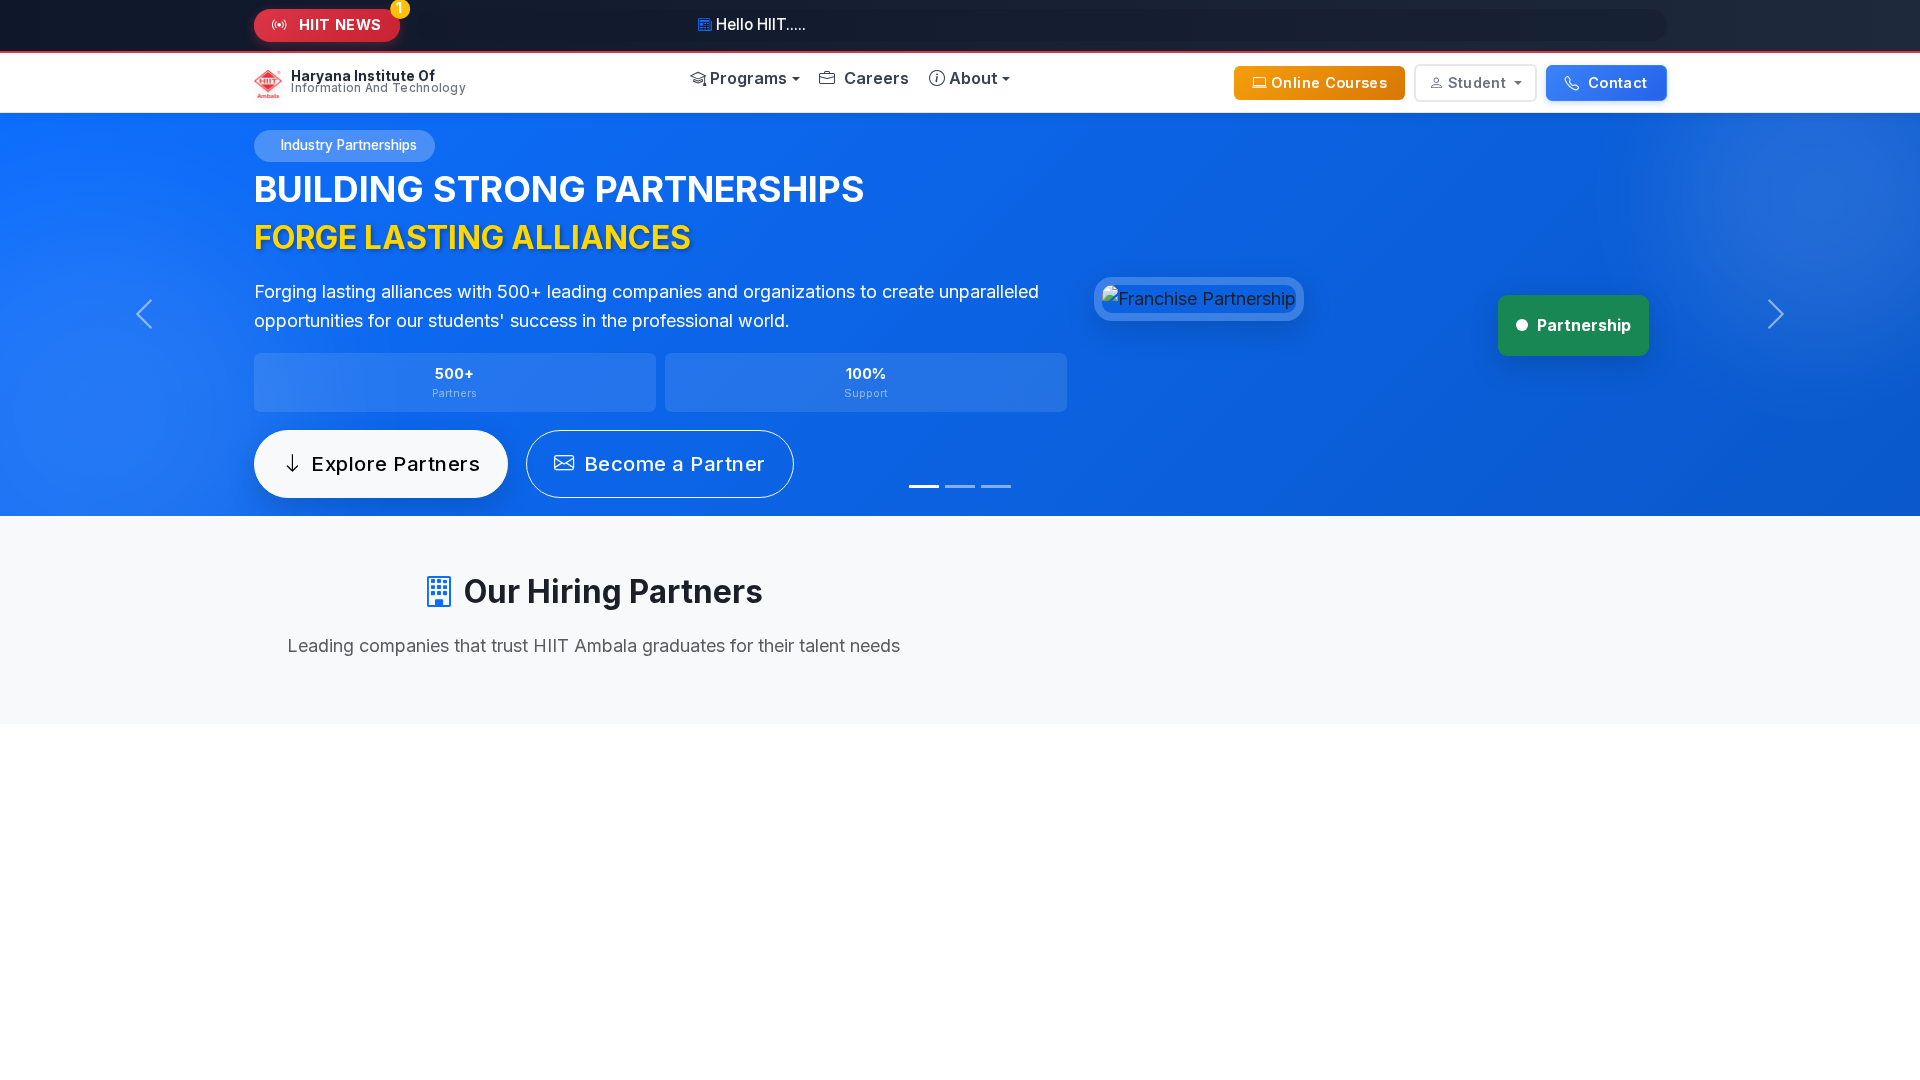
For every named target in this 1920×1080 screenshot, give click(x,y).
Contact (1616, 82)
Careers (874, 77)
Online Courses (1329, 82)
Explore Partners (395, 463)
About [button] (973, 77)
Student (1479, 82)
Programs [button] (748, 77)
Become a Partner (675, 463)
